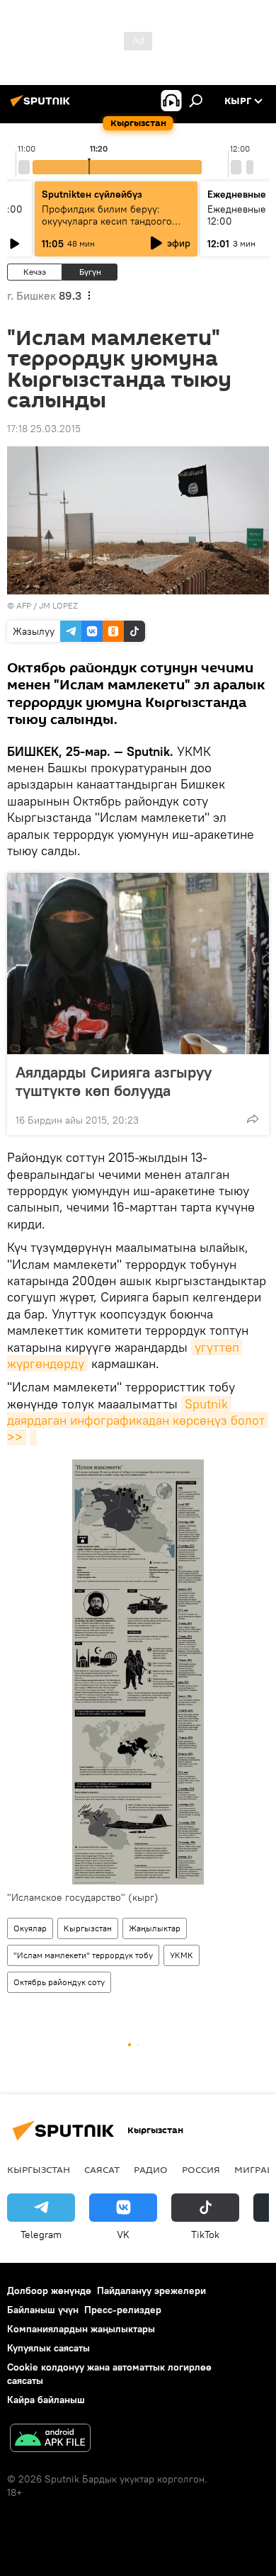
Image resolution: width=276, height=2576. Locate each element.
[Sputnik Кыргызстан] (42, 106)
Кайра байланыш (46, 2400)
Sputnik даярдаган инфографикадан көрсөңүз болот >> (138, 1420)
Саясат (102, 2169)
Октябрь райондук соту (59, 1982)
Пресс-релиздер (123, 2310)
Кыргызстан (88, 1928)
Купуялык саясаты (48, 2348)
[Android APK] (50, 2440)
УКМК (182, 1955)
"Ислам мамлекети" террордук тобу (83, 1955)
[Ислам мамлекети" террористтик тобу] (33, 1437)
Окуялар (30, 1928)
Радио (151, 2169)
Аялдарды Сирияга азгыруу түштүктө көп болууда (114, 1081)
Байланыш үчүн (43, 2310)
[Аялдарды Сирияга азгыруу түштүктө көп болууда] (138, 964)
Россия (201, 2169)
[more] (253, 1119)
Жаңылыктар (155, 1928)
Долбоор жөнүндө (49, 2290)
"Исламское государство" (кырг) (83, 1897)
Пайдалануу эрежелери (151, 2290)
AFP (24, 605)
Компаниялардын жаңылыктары (81, 2329)
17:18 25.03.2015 (44, 429)
